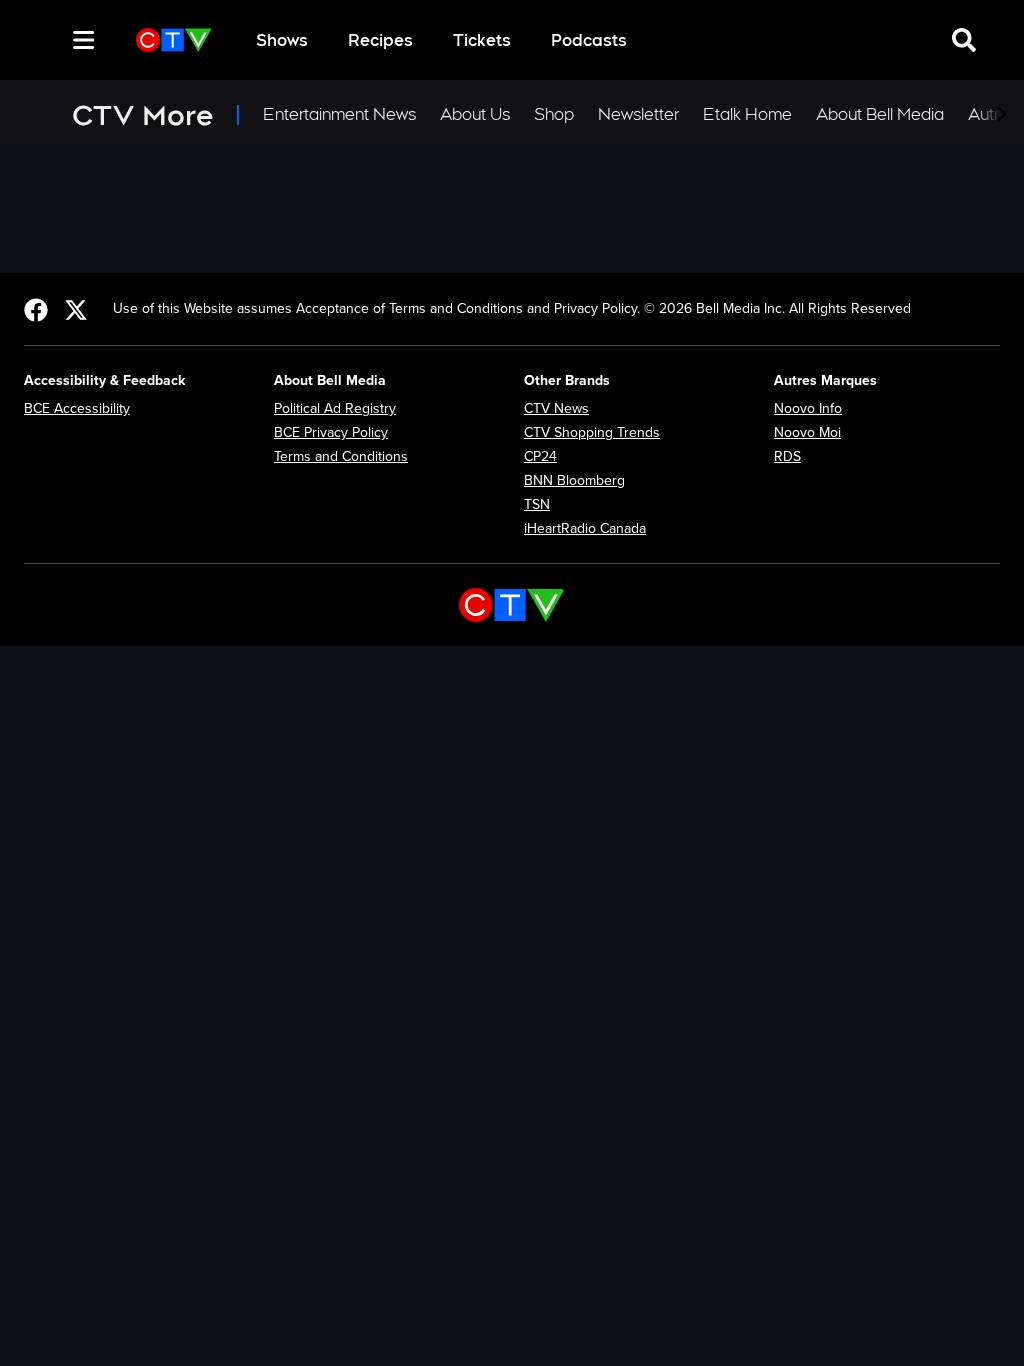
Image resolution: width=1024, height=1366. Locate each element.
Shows (282, 40)
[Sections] (84, 40)
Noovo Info (808, 408)
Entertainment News (339, 114)
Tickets (482, 40)
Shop (554, 114)
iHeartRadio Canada (585, 528)
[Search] (48, 40)
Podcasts (589, 40)
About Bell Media (880, 114)
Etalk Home (747, 114)
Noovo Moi (807, 432)
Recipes (380, 40)
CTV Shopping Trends (592, 432)
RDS (787, 456)
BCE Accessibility (77, 408)
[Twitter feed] (76, 309)
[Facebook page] (36, 309)
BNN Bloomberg (574, 480)
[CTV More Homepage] (174, 40)
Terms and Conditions (341, 456)
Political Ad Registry (335, 408)
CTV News (556, 408)
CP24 (540, 456)
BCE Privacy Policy (331, 432)
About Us (475, 114)
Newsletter (638, 114)
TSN (537, 504)
